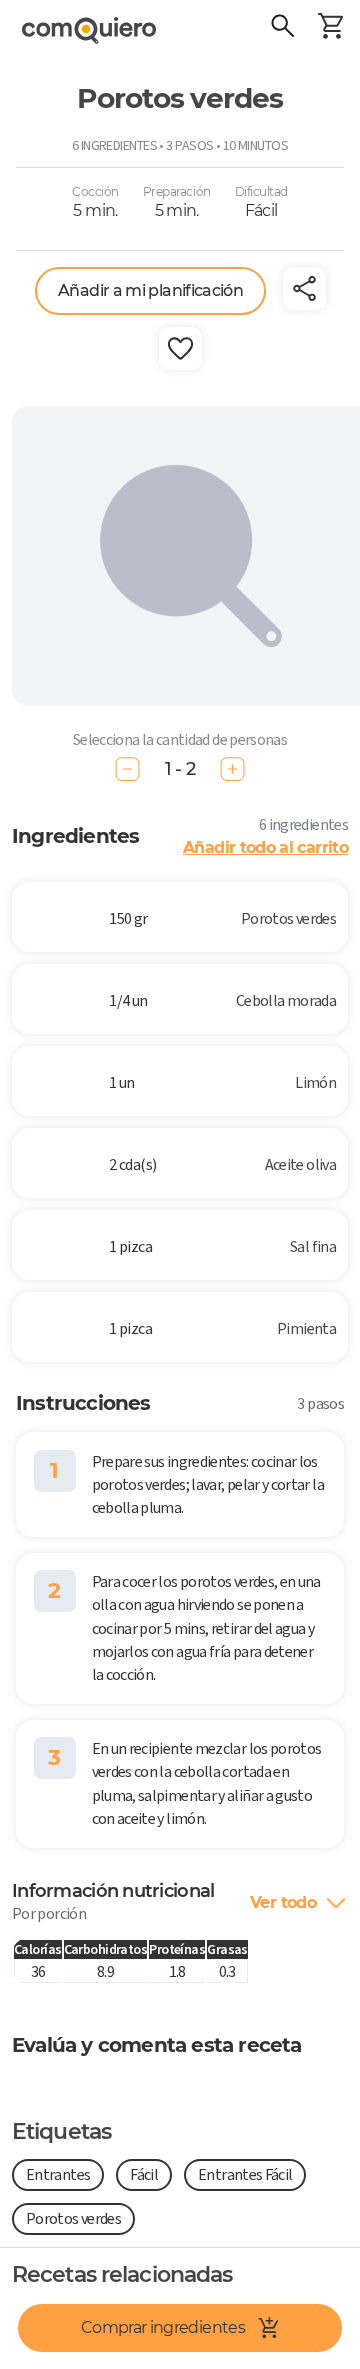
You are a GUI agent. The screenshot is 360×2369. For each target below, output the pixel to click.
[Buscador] (282, 28)
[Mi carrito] (330, 28)
